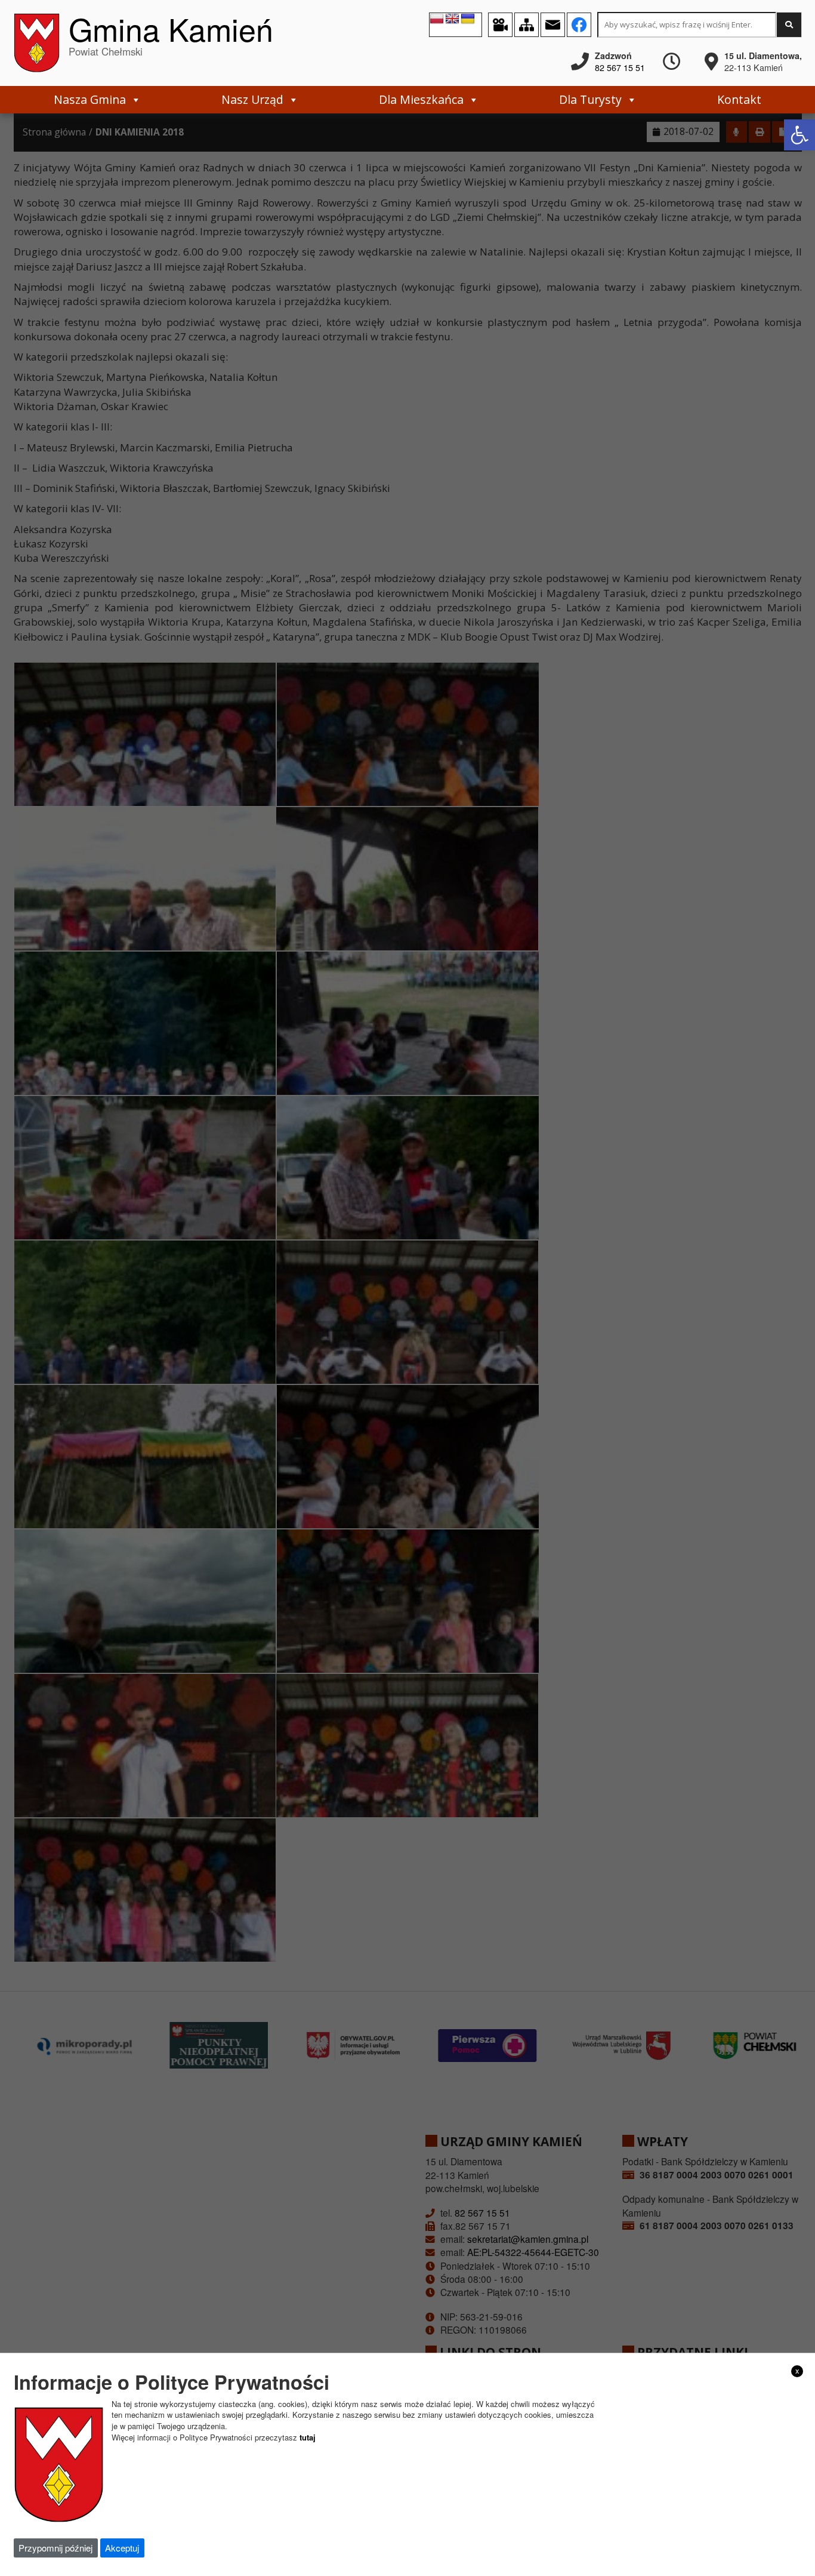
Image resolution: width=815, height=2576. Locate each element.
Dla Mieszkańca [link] (421, 99)
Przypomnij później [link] (55, 2548)
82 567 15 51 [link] (620, 67)
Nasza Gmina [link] (90, 99)
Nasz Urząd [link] (252, 99)
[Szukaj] (789, 25)
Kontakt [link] (739, 99)
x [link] (797, 2371)
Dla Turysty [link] (590, 99)
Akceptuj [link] (122, 2548)
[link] (799, 135)
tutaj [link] (308, 2437)
